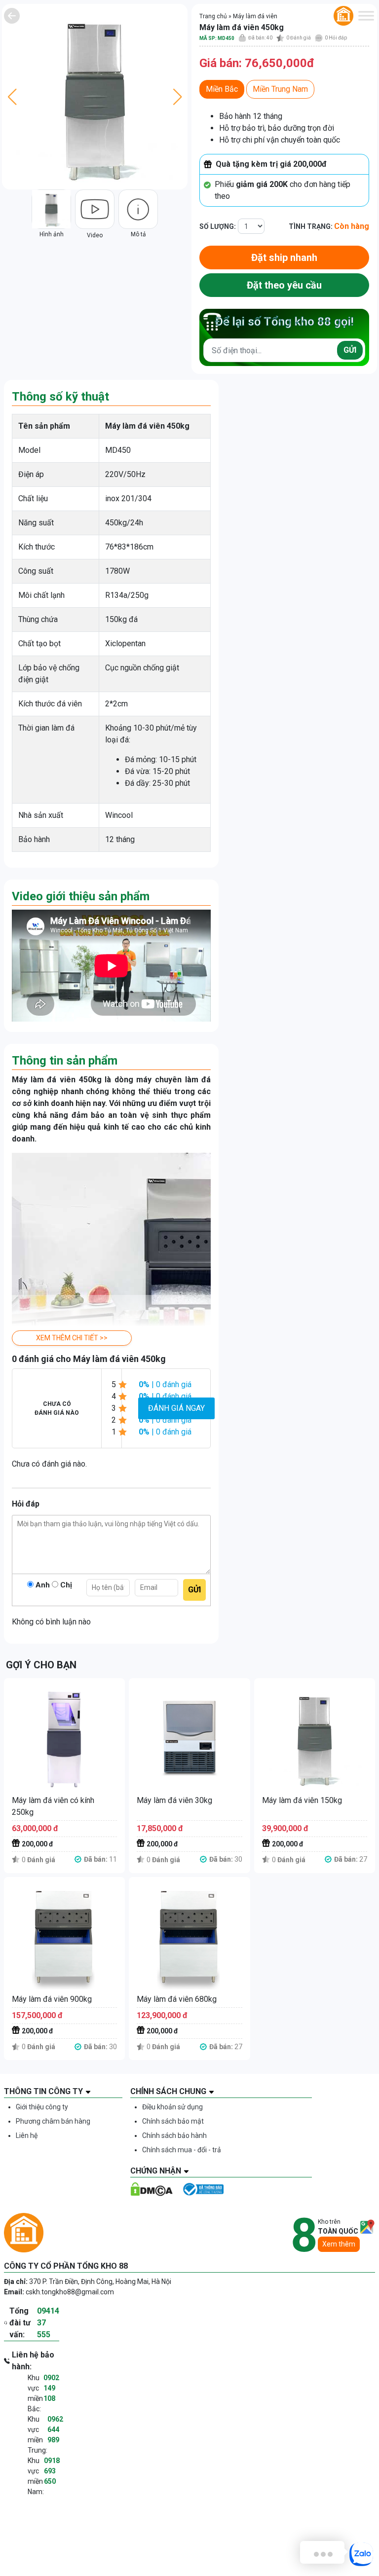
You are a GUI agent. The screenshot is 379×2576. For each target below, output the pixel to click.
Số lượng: (218, 226)
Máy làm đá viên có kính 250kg (53, 1806)
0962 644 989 (55, 2429)
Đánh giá (299, 38)
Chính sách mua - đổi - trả (182, 2150)
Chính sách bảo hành (174, 2135)
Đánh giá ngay (176, 1408)
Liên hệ (27, 2135)
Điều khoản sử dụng (172, 2107)
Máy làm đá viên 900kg (52, 1999)
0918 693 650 (52, 2471)
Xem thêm (339, 2244)
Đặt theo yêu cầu (284, 285)
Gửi (350, 350)
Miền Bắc (222, 89)
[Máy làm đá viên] (12, 16)
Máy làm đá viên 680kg (177, 1999)
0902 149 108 (51, 2388)
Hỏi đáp (336, 38)
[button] (72, 1338)
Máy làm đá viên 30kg (174, 1800)
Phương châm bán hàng (53, 2121)
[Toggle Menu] (366, 16)
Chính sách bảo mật (173, 2121)
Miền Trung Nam (280, 89)
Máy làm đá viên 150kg (302, 1800)
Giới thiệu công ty (42, 2107)
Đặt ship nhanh (284, 258)
